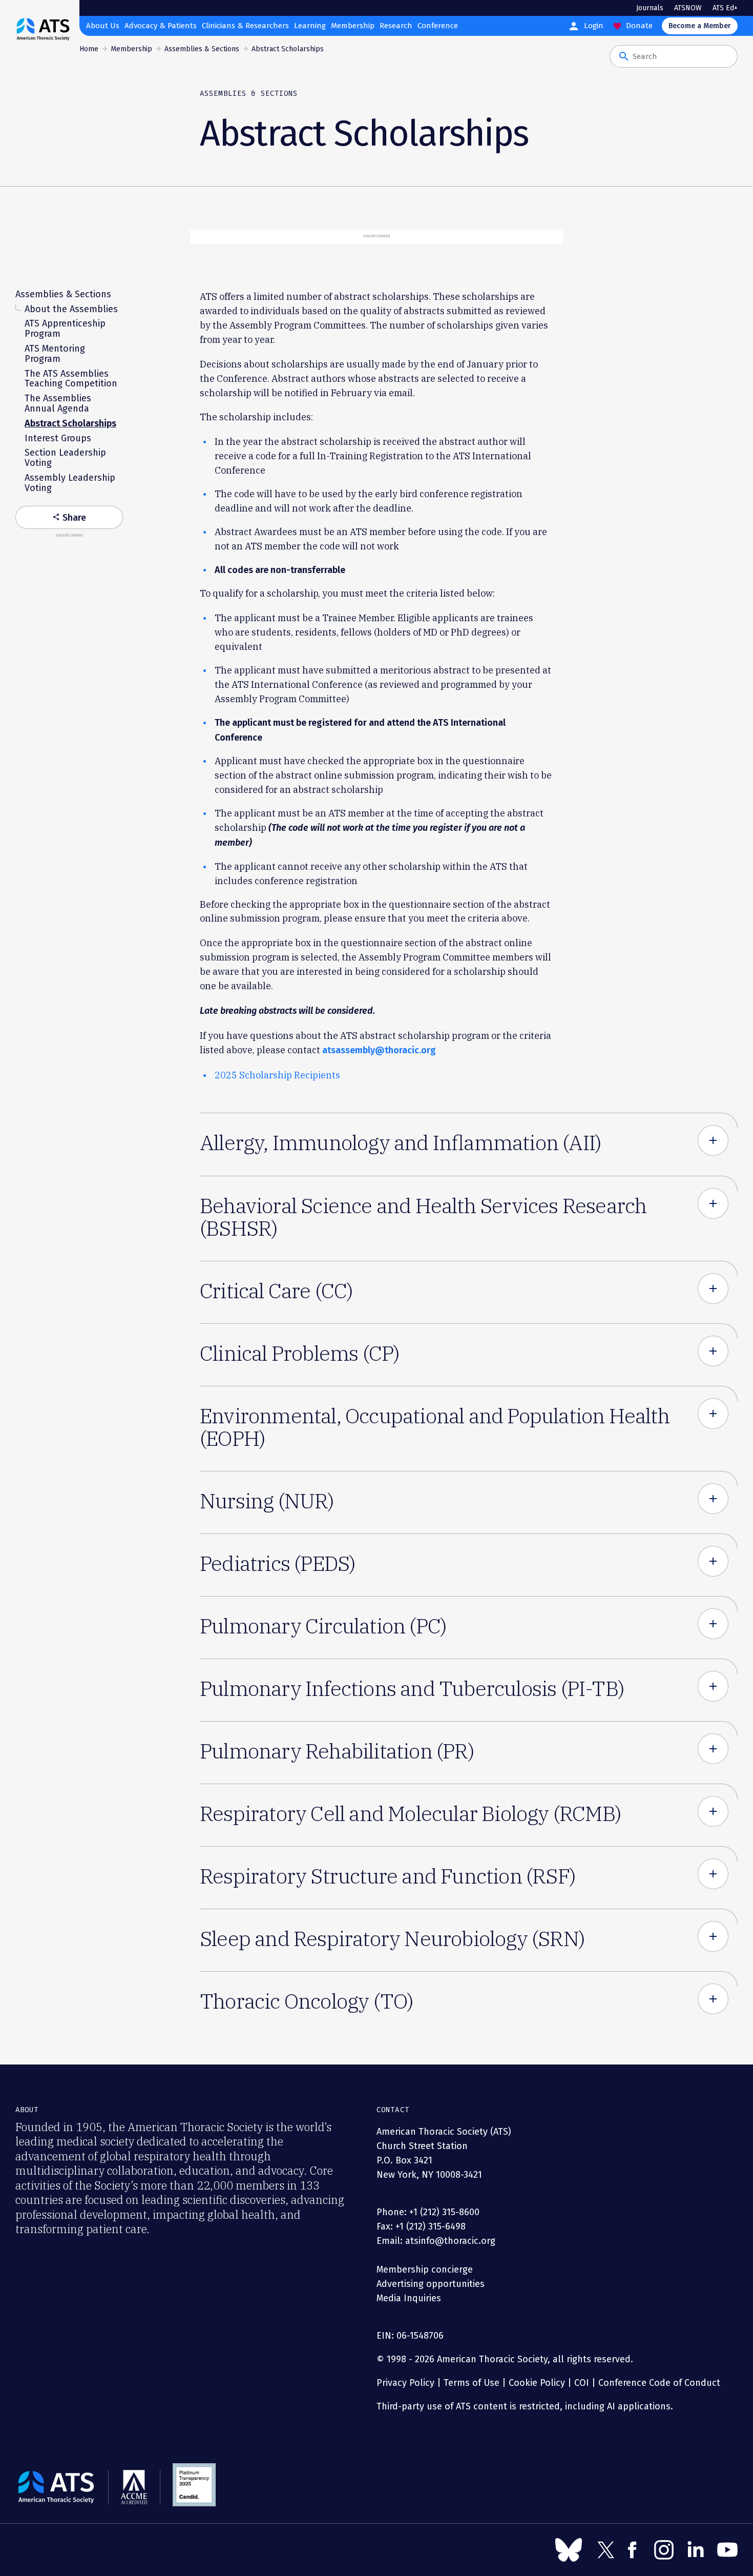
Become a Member (700, 26)
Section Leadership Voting (65, 458)
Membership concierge (425, 2270)
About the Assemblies (71, 309)
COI (582, 2383)
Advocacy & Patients (161, 26)
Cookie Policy (537, 2383)
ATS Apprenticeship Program (65, 329)
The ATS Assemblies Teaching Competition (71, 379)
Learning (310, 26)
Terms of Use (472, 2383)
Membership (353, 26)
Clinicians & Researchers (245, 26)
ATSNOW (688, 8)
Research (396, 26)
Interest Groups (58, 438)
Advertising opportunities (431, 2284)
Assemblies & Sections (202, 49)
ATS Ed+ (725, 8)
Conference (438, 26)
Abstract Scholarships (70, 423)
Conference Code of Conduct (658, 2383)
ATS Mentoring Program (55, 354)
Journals (650, 8)
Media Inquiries (409, 2298)
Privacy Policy (405, 2383)
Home (89, 49)
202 (223, 1075)
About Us (103, 26)
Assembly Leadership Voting (70, 483)
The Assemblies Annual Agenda (58, 404)
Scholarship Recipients (289, 1075)
